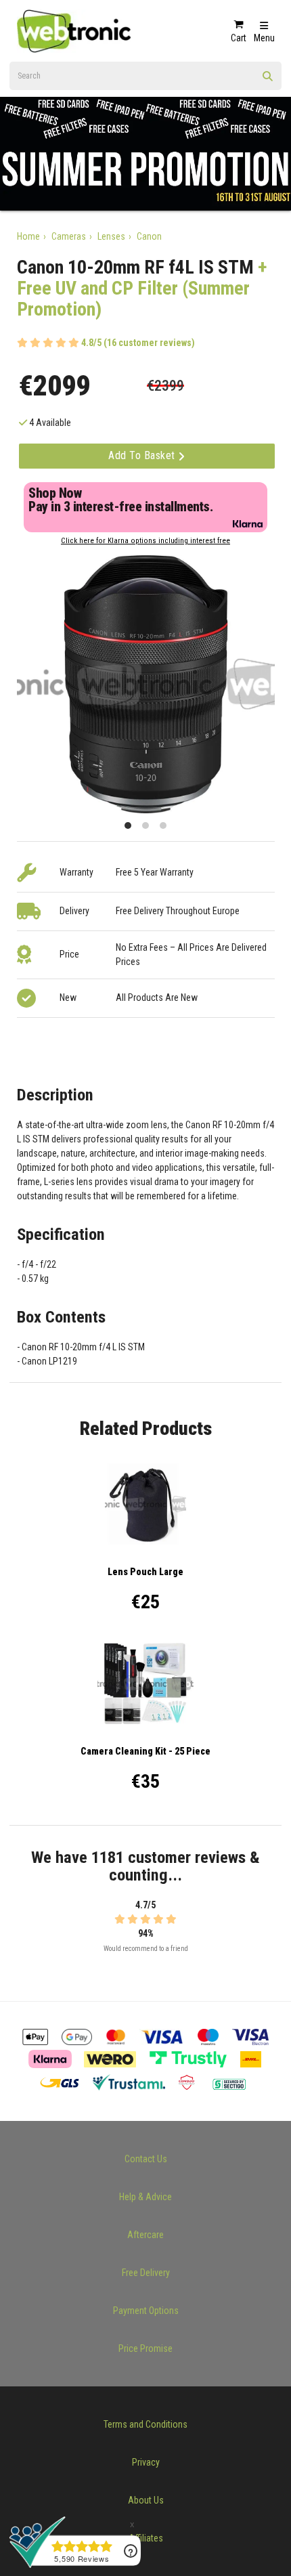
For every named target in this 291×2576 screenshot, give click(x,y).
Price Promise (145, 2348)
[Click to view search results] (268, 81)
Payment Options (146, 2311)
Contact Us (146, 2159)
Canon (149, 236)
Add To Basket (143, 455)
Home (28, 236)
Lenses (111, 236)
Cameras (69, 236)
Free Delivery (146, 2273)
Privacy (146, 2462)
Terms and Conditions (145, 2424)
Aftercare (145, 2235)
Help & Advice (145, 2197)
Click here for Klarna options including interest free (145, 541)
